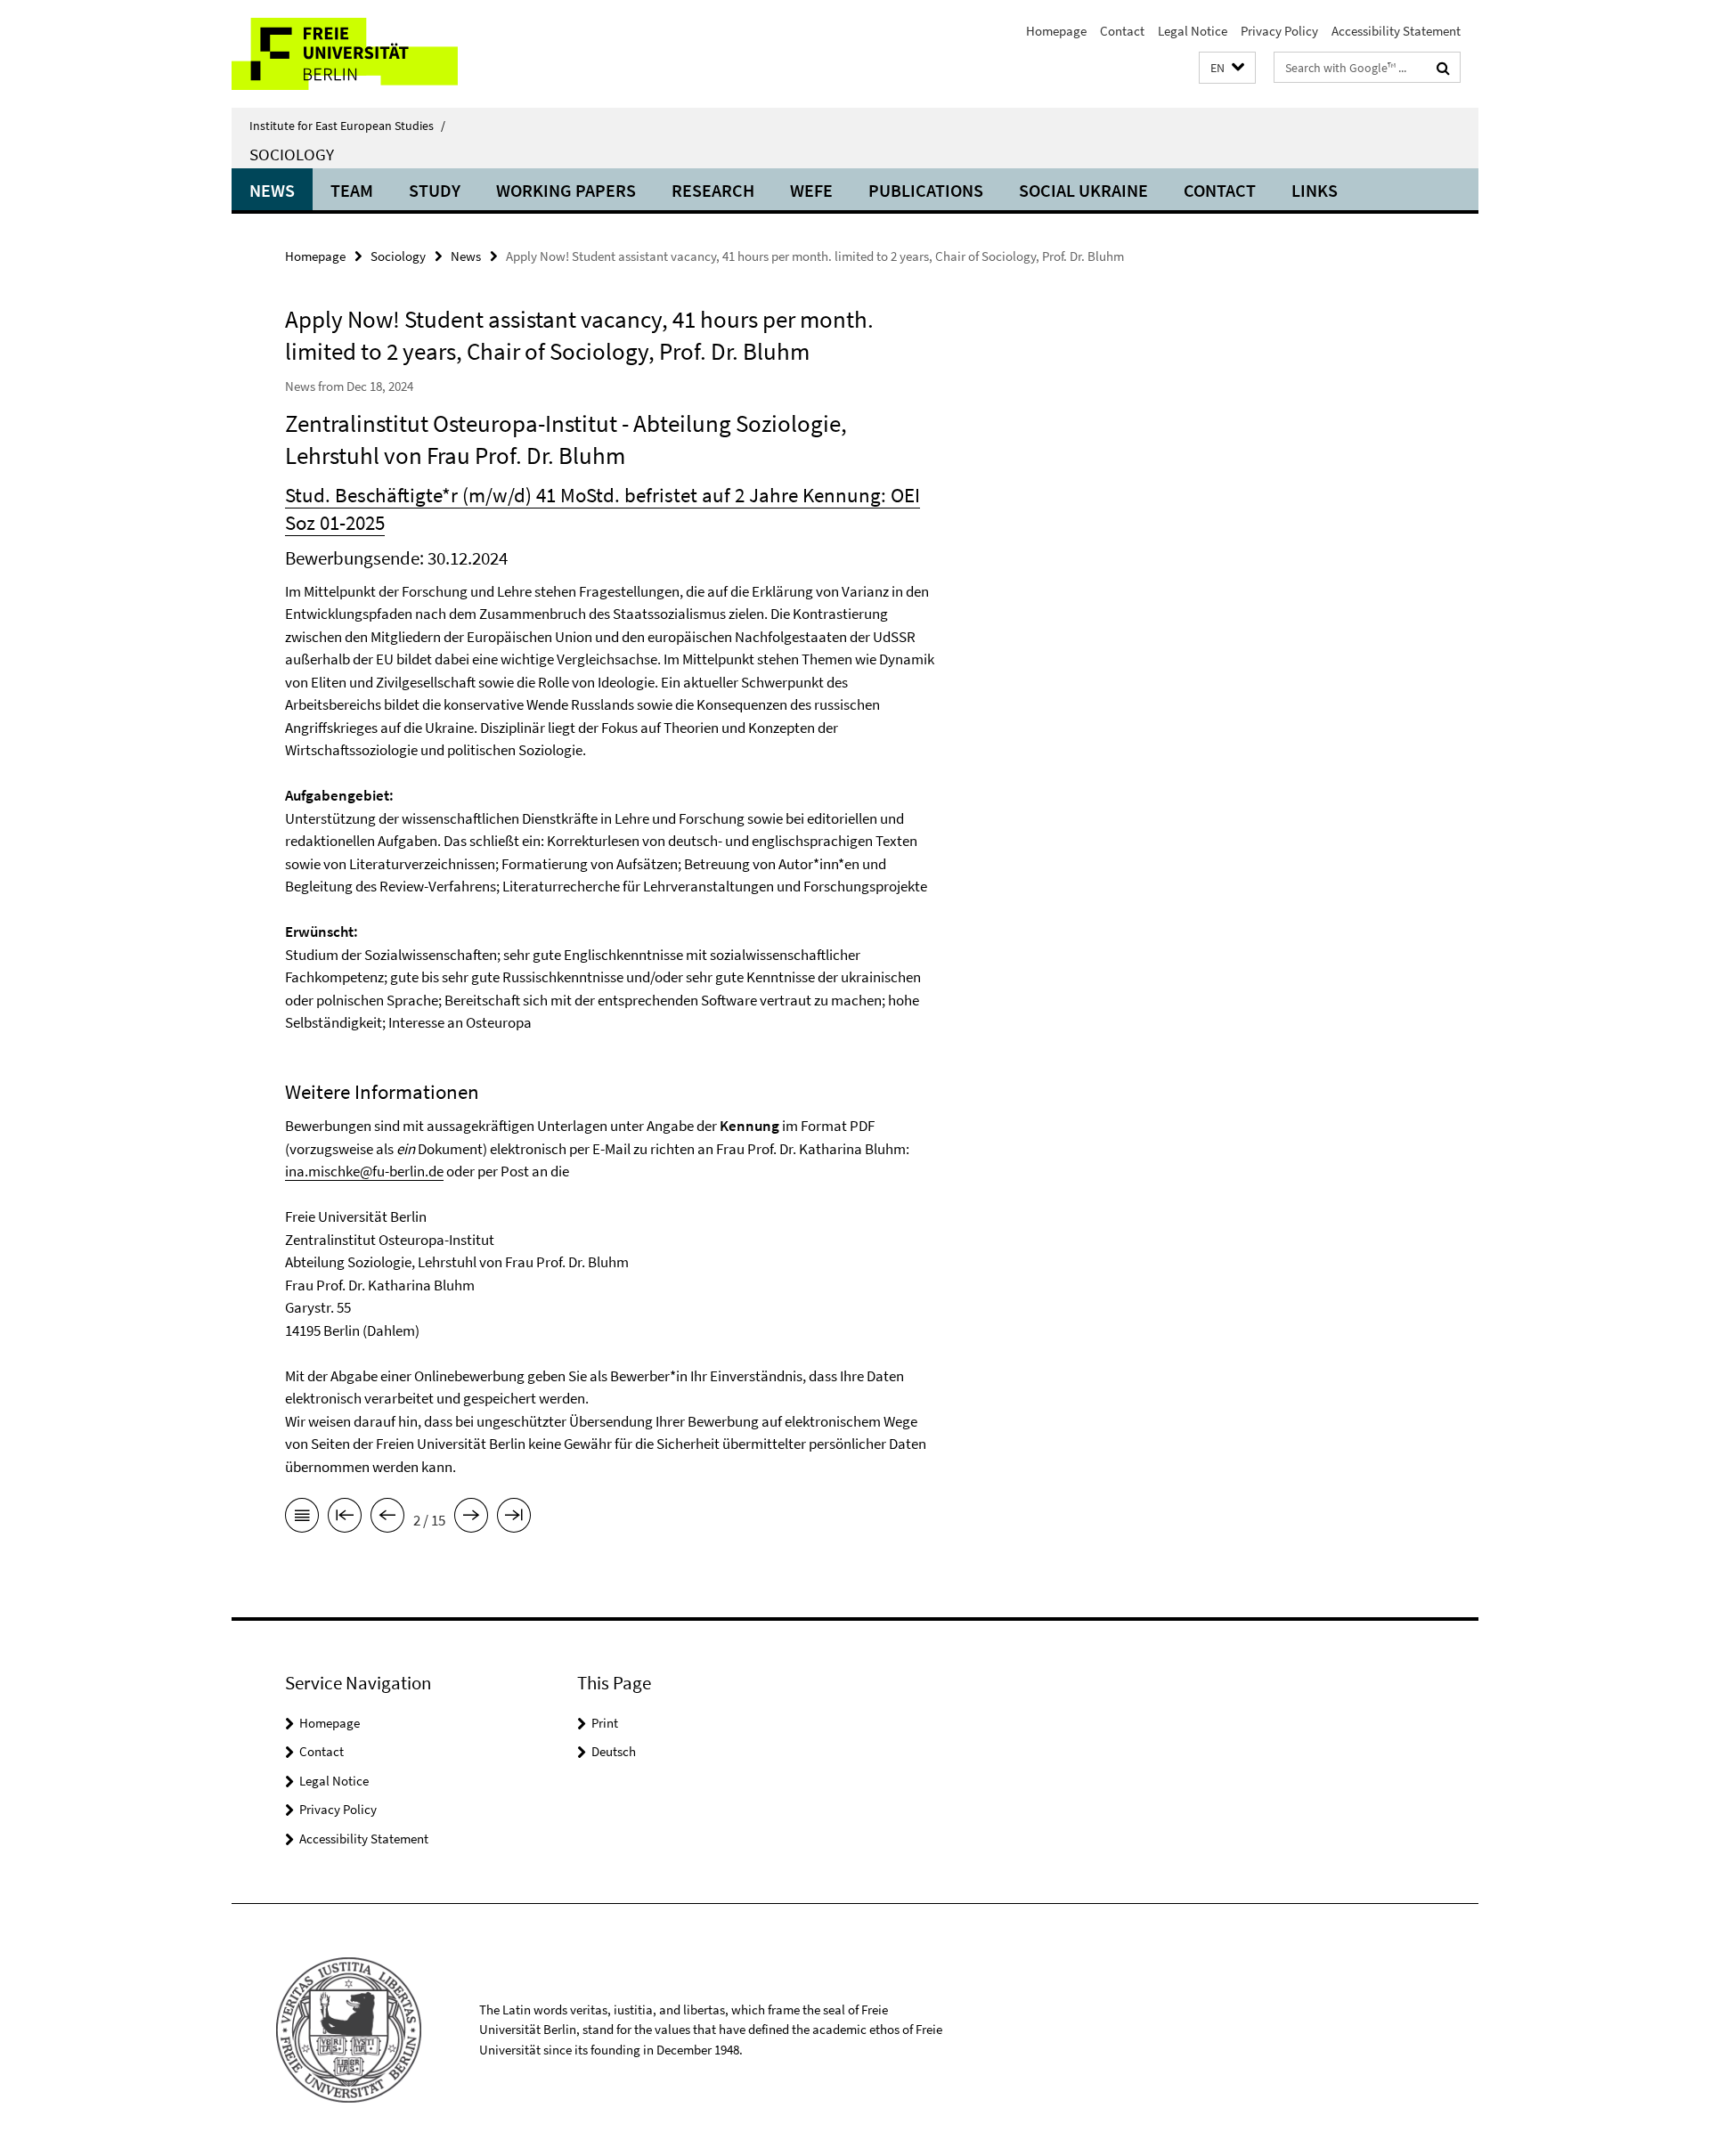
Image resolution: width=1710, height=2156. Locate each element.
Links (1315, 190)
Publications (926, 190)
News (272, 190)
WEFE (811, 190)
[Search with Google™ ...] (1443, 68)
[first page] (345, 1518)
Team (352, 190)
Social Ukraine (1083, 190)
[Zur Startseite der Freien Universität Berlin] (381, 54)
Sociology (292, 154)
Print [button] (605, 1723)
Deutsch (614, 1751)
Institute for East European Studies (347, 126)
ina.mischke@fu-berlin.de (364, 1171)
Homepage (1056, 31)
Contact (1122, 31)
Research (713, 190)
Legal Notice (1193, 31)
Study (435, 190)
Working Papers (566, 190)
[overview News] (302, 1518)
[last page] (514, 1518)
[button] (1227, 68)
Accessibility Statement (1396, 31)
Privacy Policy (1279, 31)
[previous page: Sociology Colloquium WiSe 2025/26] (387, 1518)
